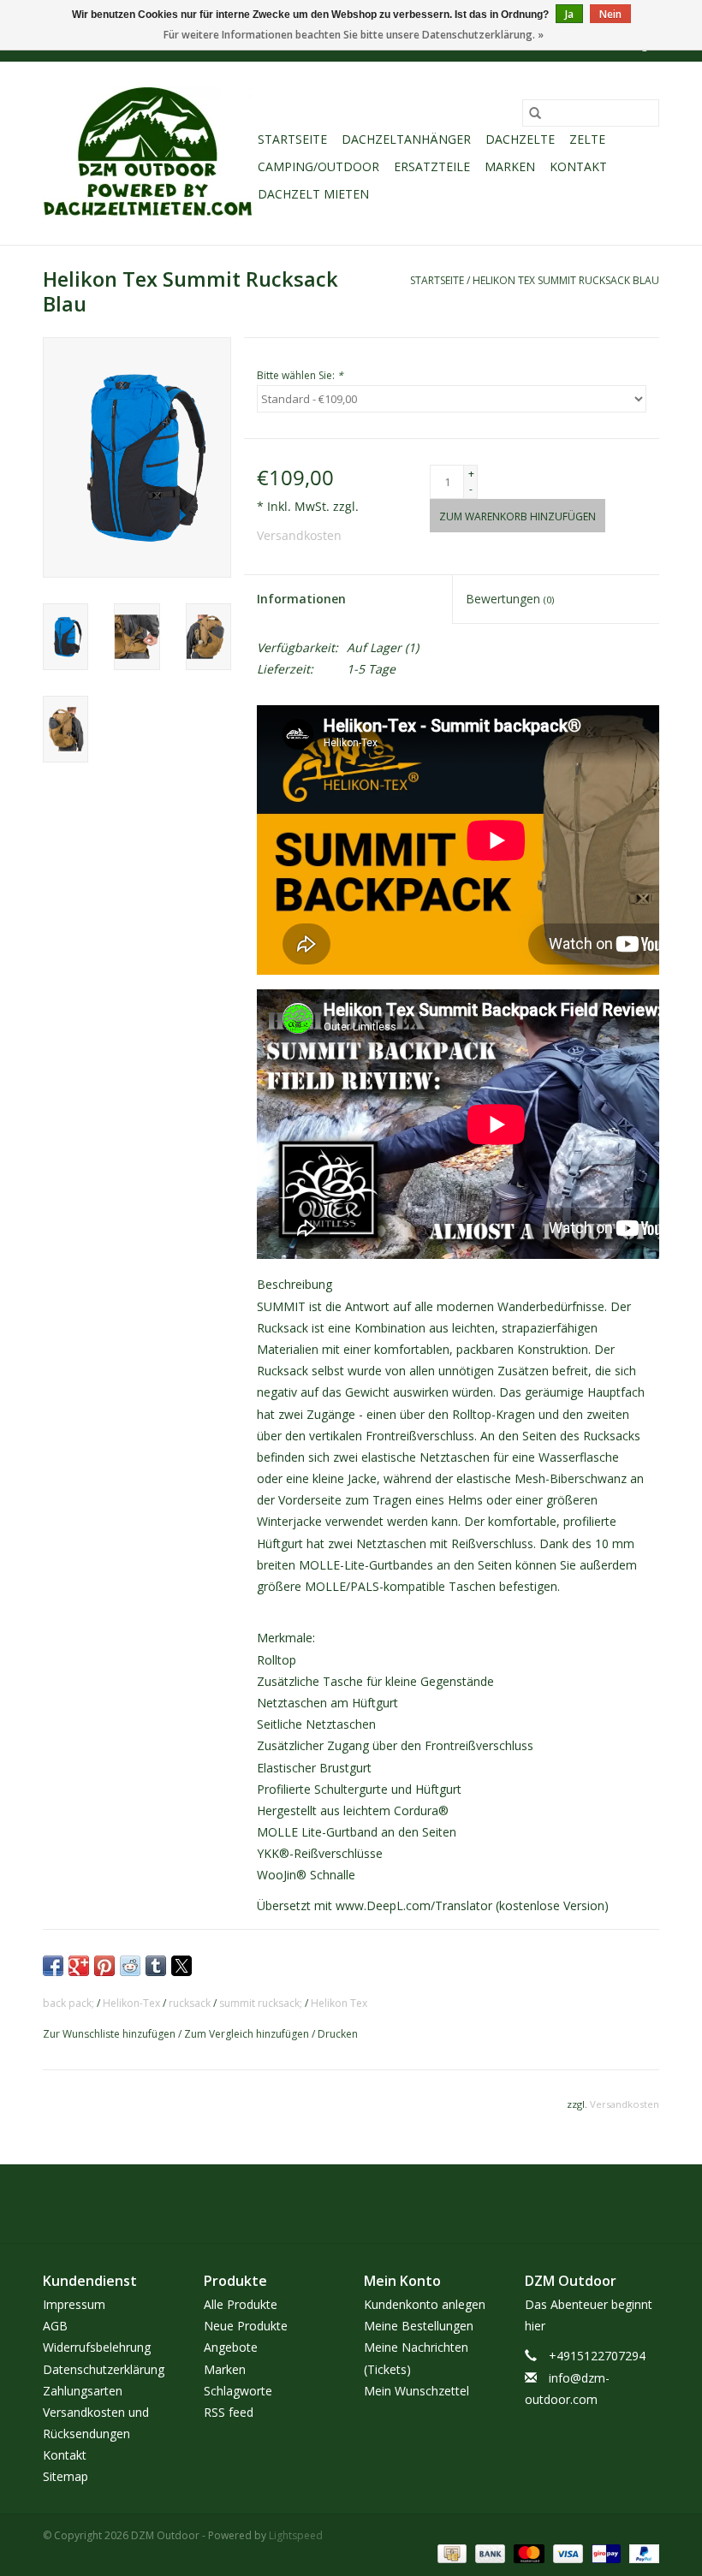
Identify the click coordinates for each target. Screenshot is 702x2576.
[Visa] (566, 2552)
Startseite (292, 139)
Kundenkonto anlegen (425, 2304)
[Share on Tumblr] (156, 1966)
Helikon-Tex (131, 2003)
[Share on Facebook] (53, 1966)
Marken (510, 166)
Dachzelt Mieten (313, 194)
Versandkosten (299, 535)
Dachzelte (520, 139)
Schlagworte (238, 2391)
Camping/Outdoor (318, 166)
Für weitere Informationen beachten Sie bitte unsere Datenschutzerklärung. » (354, 35)
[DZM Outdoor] (148, 153)
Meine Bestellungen (419, 2326)
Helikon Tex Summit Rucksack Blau (566, 280)
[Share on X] (181, 1966)
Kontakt (578, 166)
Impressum (74, 2304)
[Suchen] (535, 113)
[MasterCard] (527, 2552)
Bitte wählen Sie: (300, 375)
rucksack (190, 2003)
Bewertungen (510, 599)
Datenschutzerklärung (104, 2369)
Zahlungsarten (83, 2391)
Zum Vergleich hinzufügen (248, 2034)
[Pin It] (104, 1966)
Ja (569, 14)
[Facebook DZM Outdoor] (336, 2204)
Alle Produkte (241, 2304)
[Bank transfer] (488, 2552)
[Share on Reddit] (130, 1966)
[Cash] (450, 2552)
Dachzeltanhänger (406, 139)
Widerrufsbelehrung (97, 2347)
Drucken (338, 2034)
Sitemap (65, 2476)
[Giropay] (604, 2552)
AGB (55, 2326)
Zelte (587, 139)
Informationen (301, 599)
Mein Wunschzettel (416, 2391)
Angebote (231, 2347)
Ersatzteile (432, 166)
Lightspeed (296, 2535)
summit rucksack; (261, 2003)
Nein (610, 14)
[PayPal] (641, 2552)
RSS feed (229, 2412)
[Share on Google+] (79, 1966)
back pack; (68, 2003)
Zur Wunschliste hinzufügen (110, 2034)
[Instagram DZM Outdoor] (366, 2204)
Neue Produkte (246, 2326)
